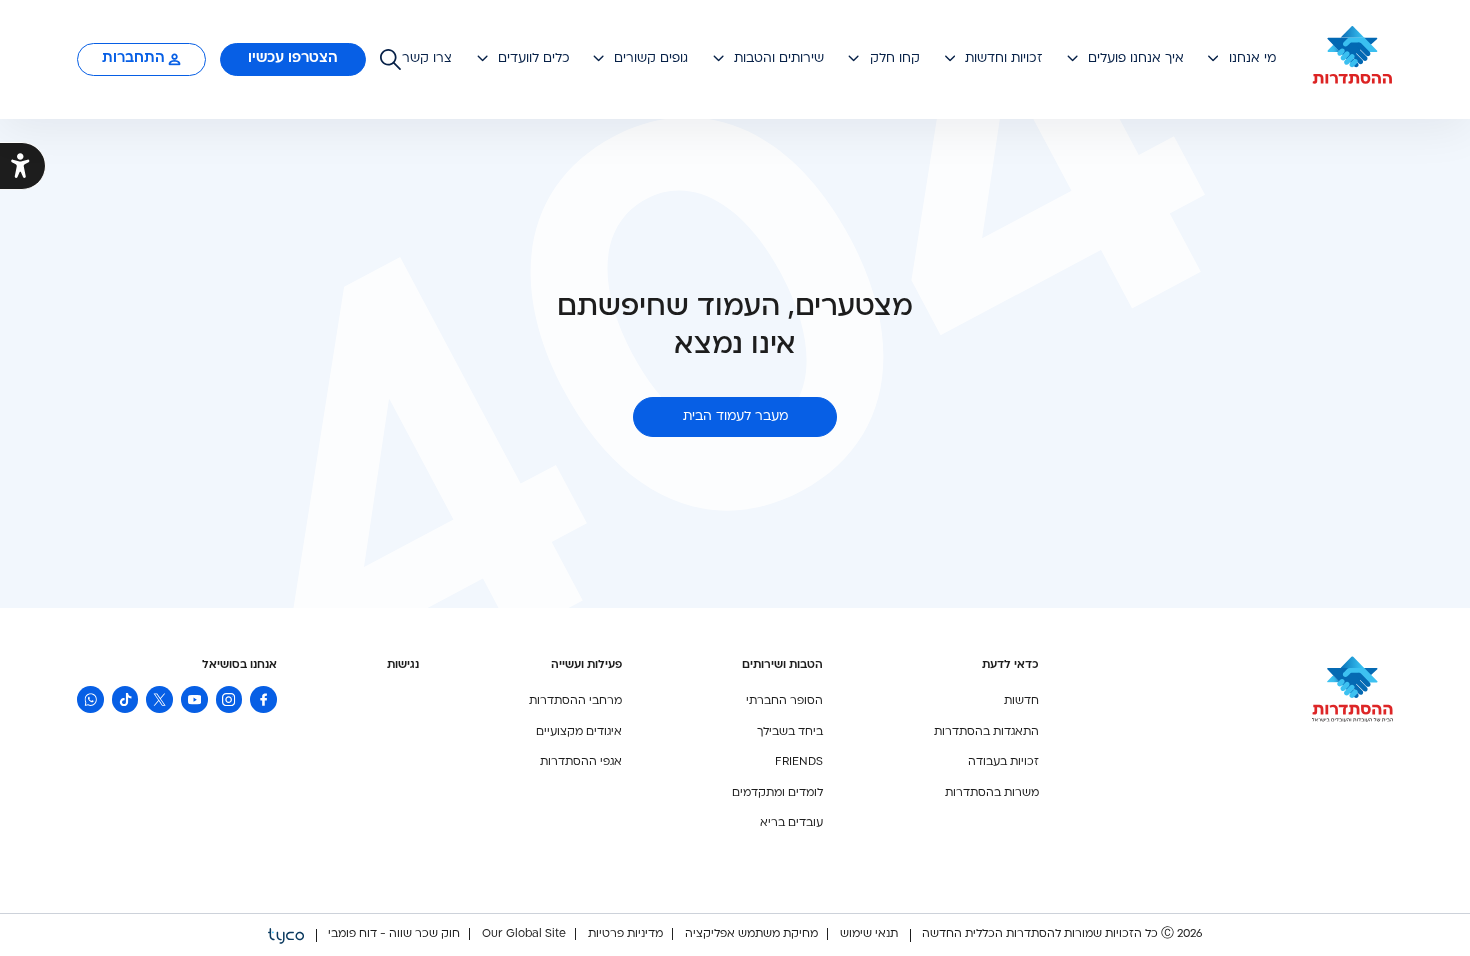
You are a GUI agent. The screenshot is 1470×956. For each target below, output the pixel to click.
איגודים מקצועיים (579, 732)
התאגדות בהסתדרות (986, 732)
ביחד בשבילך (790, 732)
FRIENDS (799, 762)
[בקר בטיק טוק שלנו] (125, 699)
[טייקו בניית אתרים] (286, 935)
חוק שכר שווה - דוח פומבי (394, 934)
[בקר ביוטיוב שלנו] (194, 699)
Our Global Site (522, 934)
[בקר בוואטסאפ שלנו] (90, 699)
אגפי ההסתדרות (581, 762)
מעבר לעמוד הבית (735, 417)
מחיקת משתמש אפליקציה (750, 934)
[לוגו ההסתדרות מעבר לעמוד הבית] (1352, 59)
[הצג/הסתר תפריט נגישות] (23, 166)
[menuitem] (427, 59)
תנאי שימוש (867, 934)
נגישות (403, 665)
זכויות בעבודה (1003, 762)
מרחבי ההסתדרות (575, 701)
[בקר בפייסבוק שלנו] (263, 699)
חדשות (1021, 701)
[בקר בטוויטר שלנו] (159, 699)
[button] (1241, 59)
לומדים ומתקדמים (777, 793)
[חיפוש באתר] (390, 59)
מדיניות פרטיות (624, 934)
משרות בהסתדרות (992, 793)
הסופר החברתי (784, 701)
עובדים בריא (791, 823)
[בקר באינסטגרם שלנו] (229, 699)
